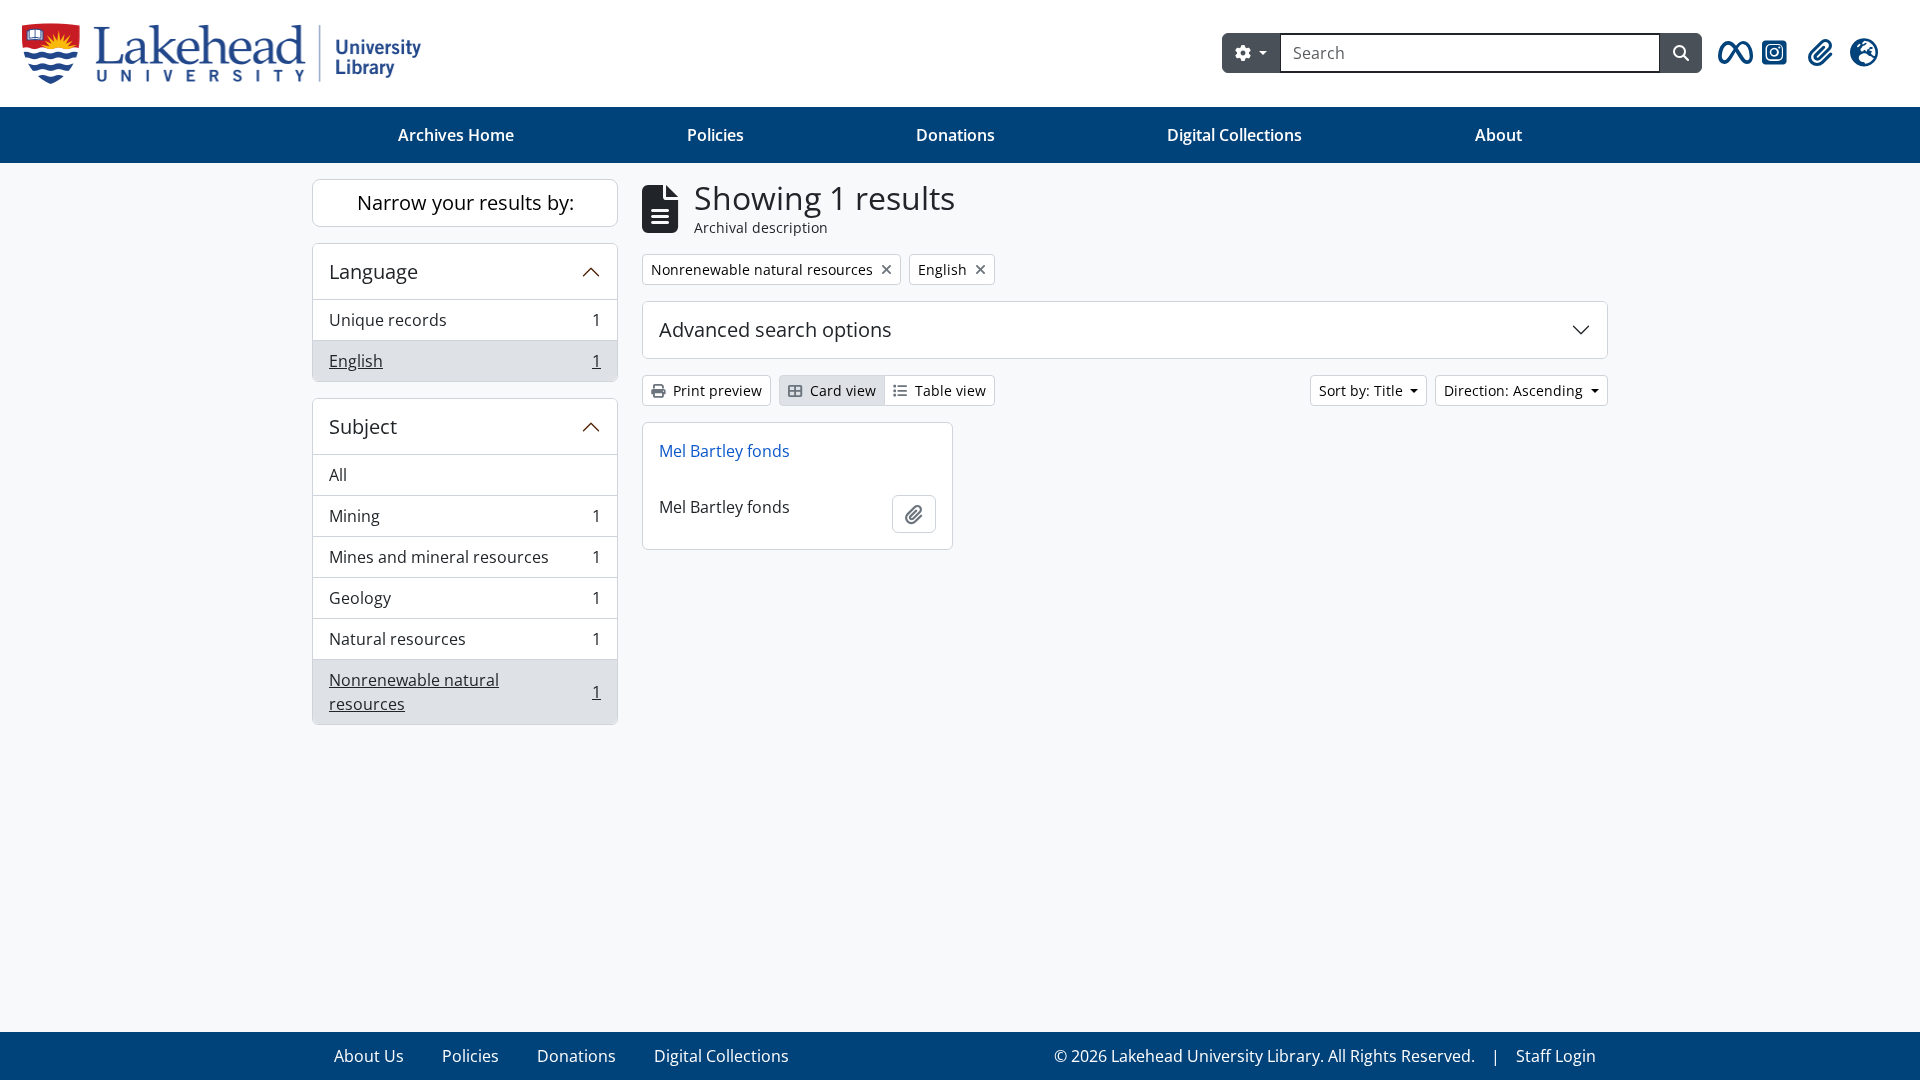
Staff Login (1556, 1056)
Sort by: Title (1363, 390)
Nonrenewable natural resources (464, 692)
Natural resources (464, 644)
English (464, 365)
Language (373, 271)
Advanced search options (775, 329)
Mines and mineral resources (464, 562)
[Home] (229, 53)
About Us (369, 1056)
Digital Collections (1234, 135)
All (338, 475)
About (1498, 135)
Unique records (464, 325)
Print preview (715, 390)
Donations (955, 135)
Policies (715, 135)
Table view (948, 390)
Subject (363, 426)
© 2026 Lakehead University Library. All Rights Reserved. (1264, 1056)
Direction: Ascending (1515, 390)
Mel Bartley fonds (724, 451)
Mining (464, 521)
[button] (1732, 53)
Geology (464, 603)
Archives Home (456, 135)
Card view (841, 390)
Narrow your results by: (465, 202)
